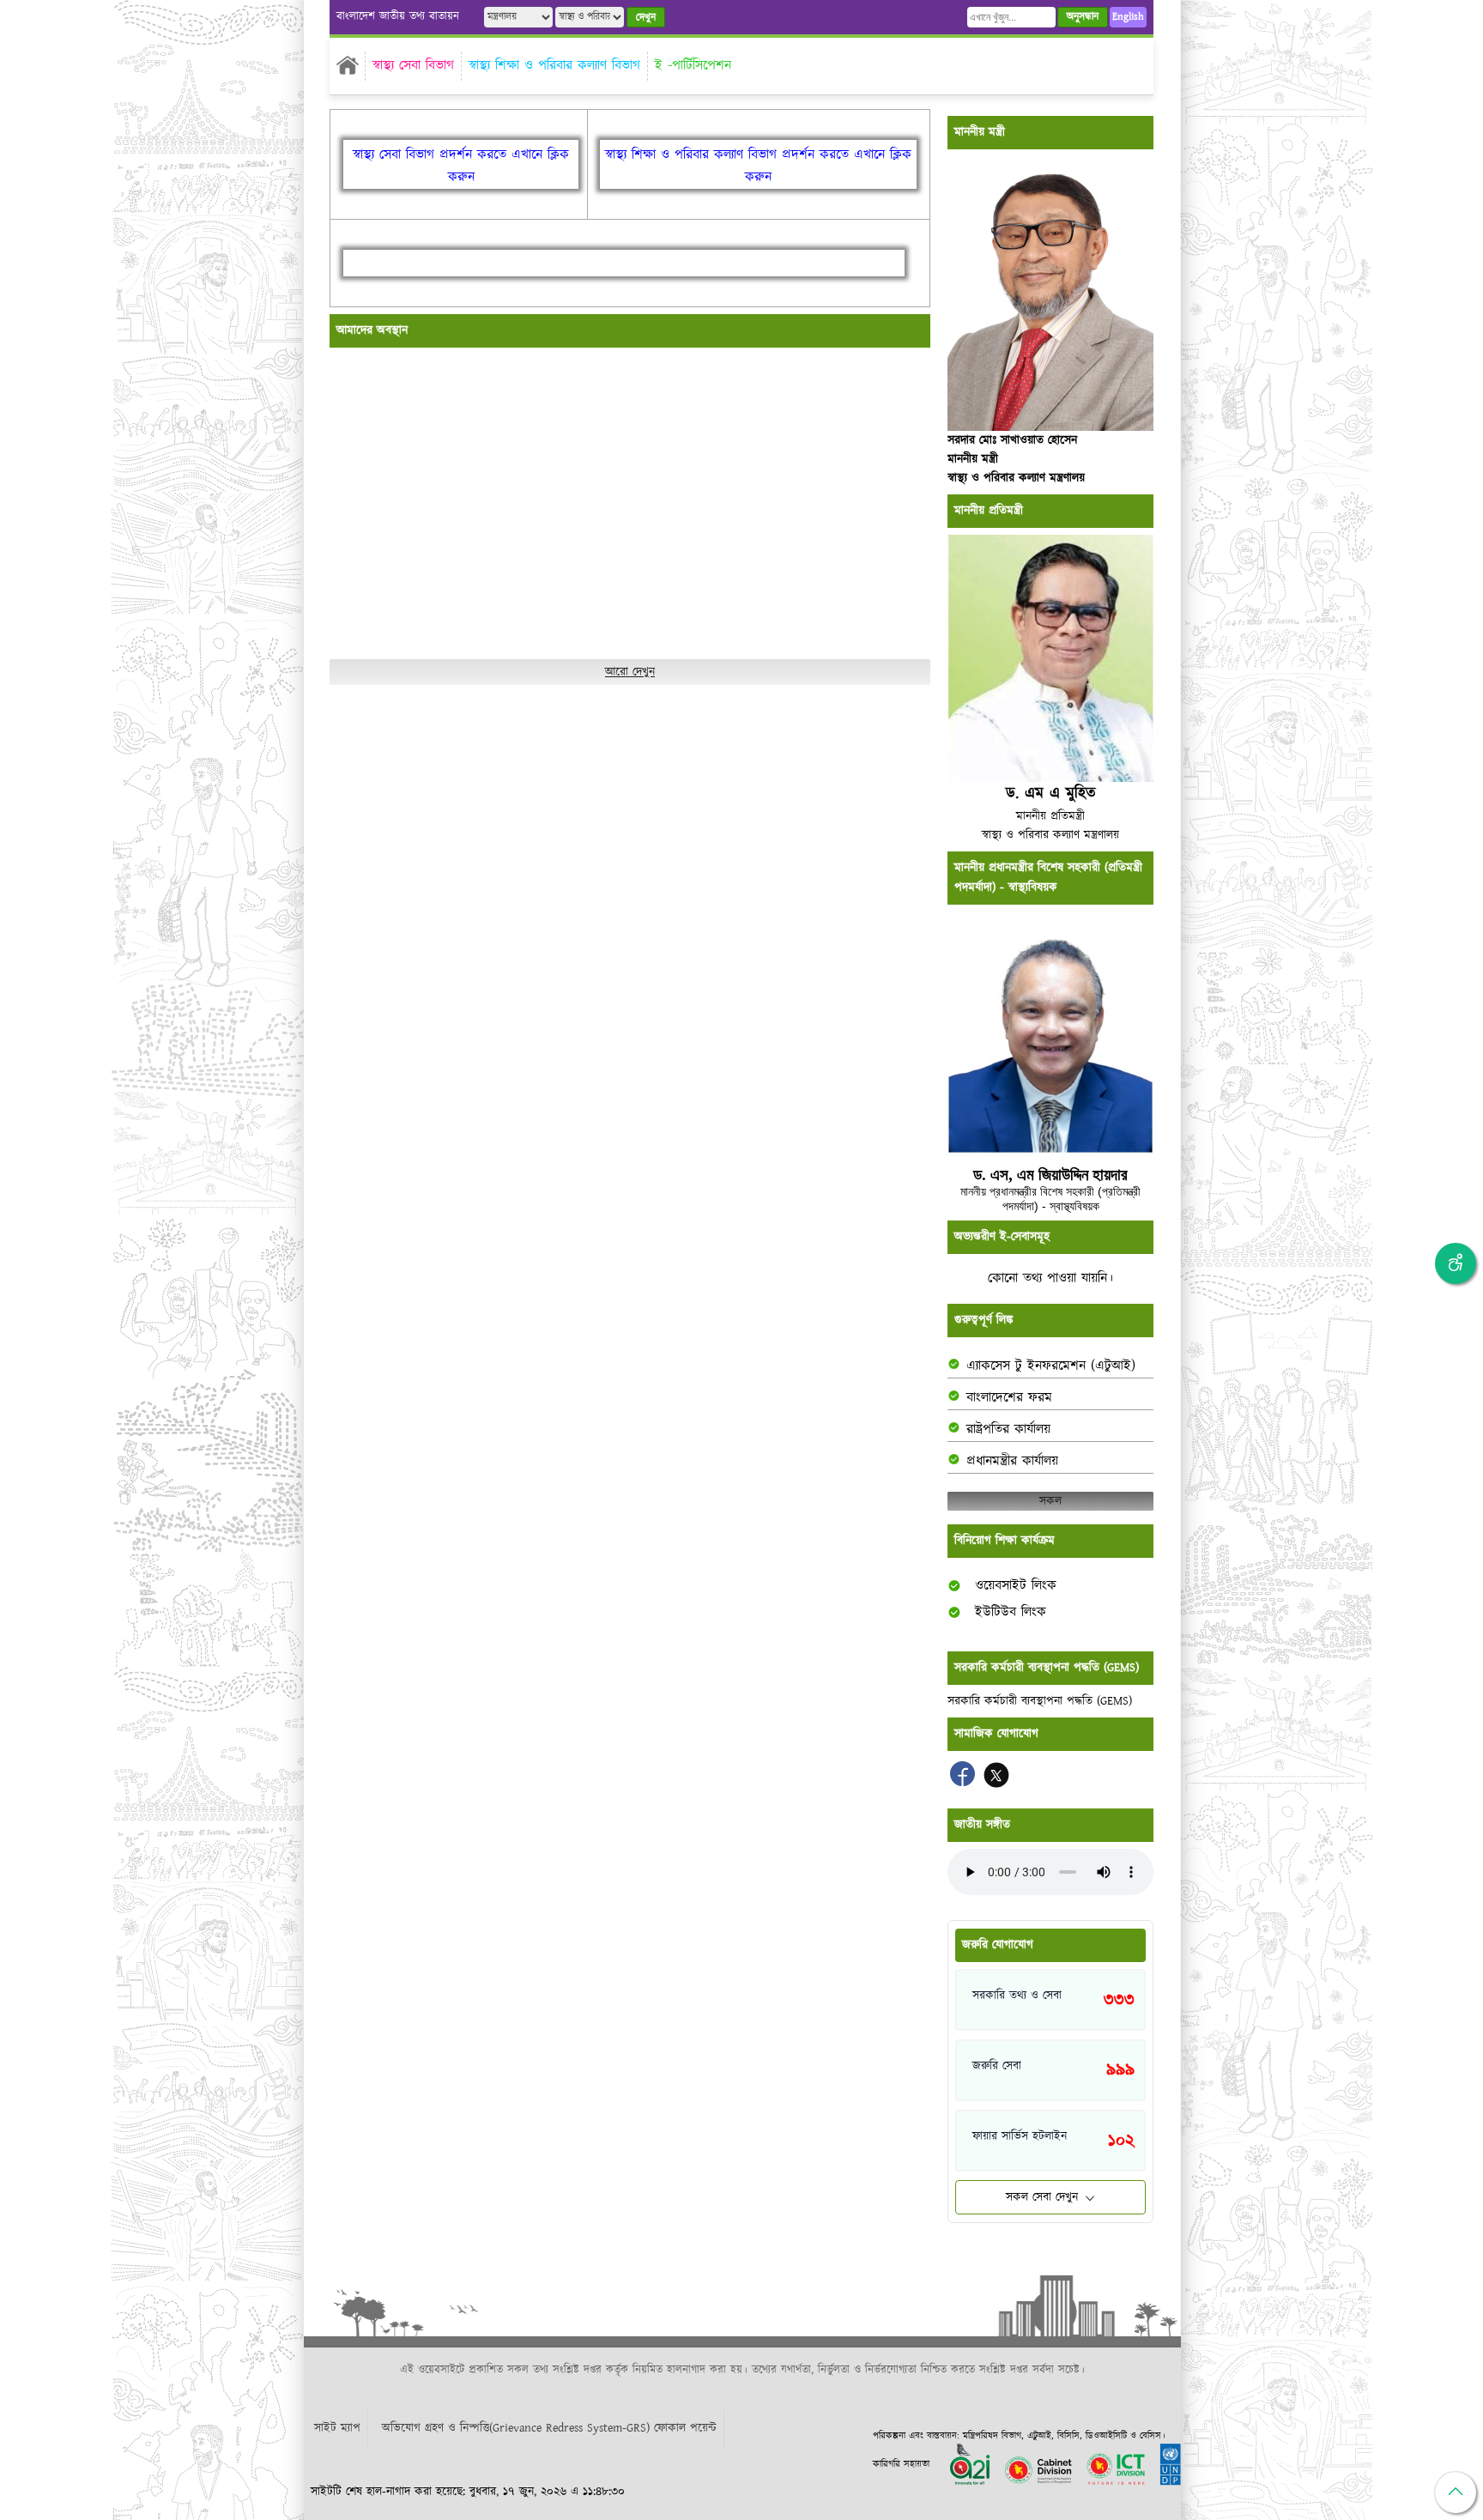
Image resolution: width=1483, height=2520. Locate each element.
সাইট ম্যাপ (337, 2428)
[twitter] (996, 1783)
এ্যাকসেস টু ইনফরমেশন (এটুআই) (1051, 1366)
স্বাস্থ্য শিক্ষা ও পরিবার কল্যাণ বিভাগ (554, 66)
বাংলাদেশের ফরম (1009, 1398)
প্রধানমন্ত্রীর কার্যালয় (1012, 1461)
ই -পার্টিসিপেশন (693, 66)
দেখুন (646, 18)
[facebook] (965, 1783)
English (1128, 17)
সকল (1050, 1501)
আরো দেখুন (630, 672)
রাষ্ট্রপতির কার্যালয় (1008, 1430)
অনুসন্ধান (1083, 17)
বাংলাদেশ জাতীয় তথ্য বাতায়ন (398, 17)
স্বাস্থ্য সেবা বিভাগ (413, 66)
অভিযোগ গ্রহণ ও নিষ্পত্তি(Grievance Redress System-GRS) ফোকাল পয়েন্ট (549, 2428)
